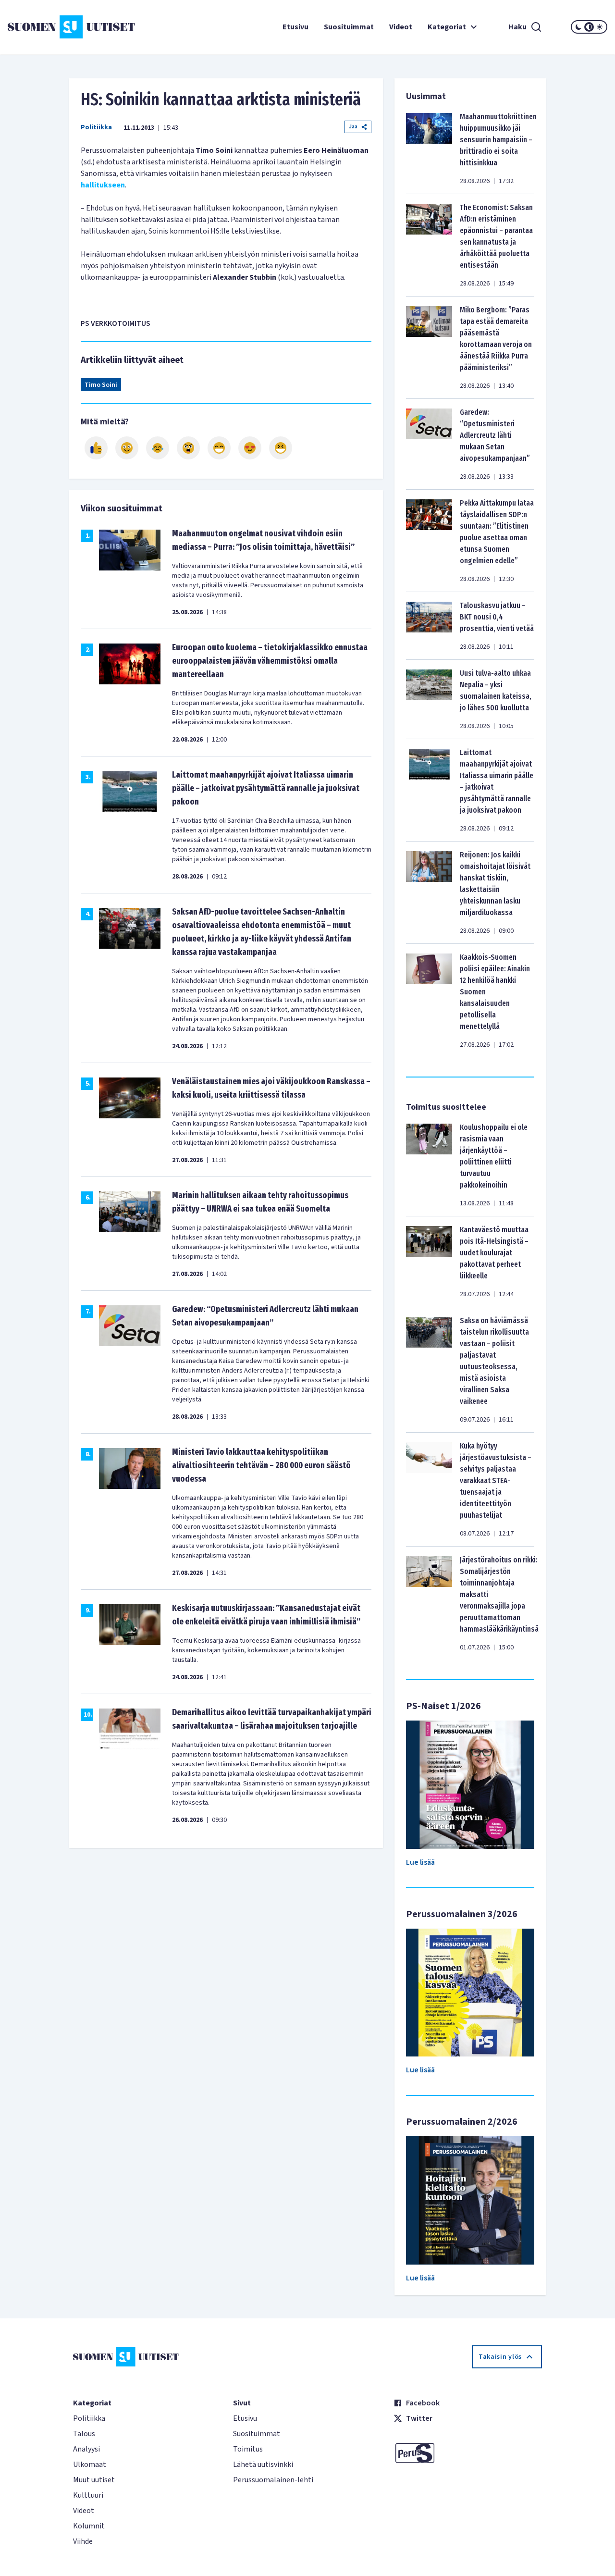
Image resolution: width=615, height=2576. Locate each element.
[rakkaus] (250, 448)
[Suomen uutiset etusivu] (58, 27)
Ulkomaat (90, 2465)
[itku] (158, 448)
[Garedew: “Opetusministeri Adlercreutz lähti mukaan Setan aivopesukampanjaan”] (429, 444)
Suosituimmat (349, 27)
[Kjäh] (281, 448)
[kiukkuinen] (188, 448)
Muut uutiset (94, 2480)
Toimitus (248, 2449)
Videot (401, 27)
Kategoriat (447, 27)
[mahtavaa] (219, 448)
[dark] (578, 27)
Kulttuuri (88, 2495)
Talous (84, 2434)
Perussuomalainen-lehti (273, 2480)
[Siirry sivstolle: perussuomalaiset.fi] (468, 2453)
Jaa (353, 127)
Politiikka (96, 127)
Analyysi (86, 2449)
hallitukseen (103, 185)
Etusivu (295, 27)
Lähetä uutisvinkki (263, 2465)
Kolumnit (89, 2526)
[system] (589, 27)
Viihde (83, 2541)
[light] (600, 27)
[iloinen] (127, 448)
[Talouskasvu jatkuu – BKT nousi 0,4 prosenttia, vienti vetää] (429, 626)
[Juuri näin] (96, 448)
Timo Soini (101, 385)
